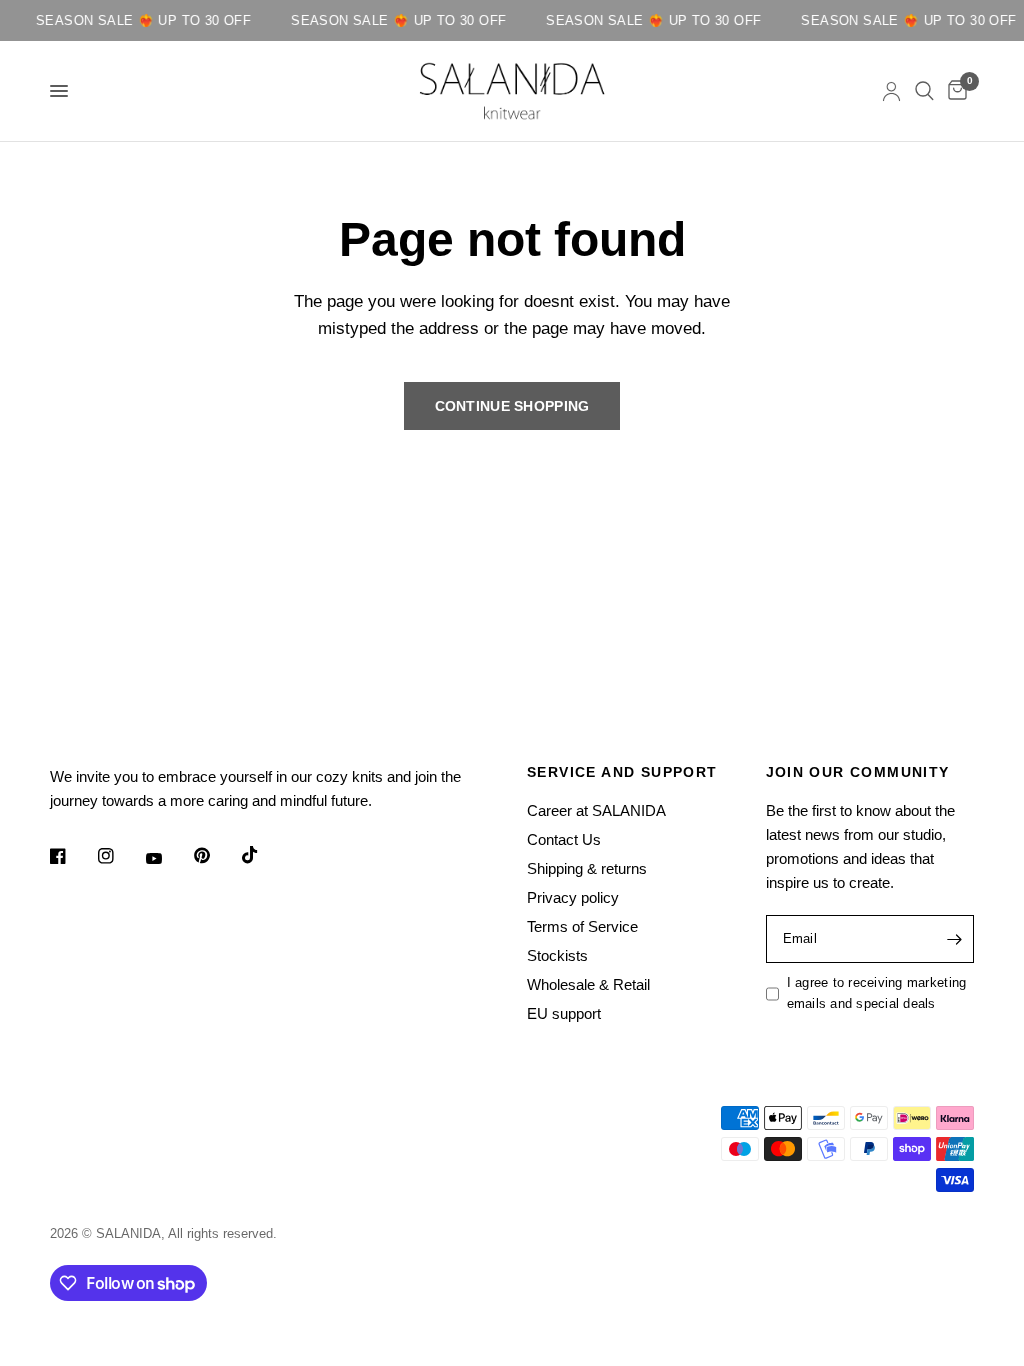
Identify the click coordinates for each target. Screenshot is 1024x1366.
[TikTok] (264, 855)
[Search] (924, 91)
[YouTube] (168, 859)
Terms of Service (582, 926)
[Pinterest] (216, 856)
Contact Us (564, 839)
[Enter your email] (954, 939)
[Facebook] (72, 856)
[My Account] (891, 91)
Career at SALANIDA (596, 810)
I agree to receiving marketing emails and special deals (877, 993)
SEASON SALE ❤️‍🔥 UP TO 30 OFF (137, 20)
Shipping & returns (587, 868)
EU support (564, 1013)
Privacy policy (573, 897)
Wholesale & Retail (588, 984)
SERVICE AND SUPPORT (622, 772)
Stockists (557, 955)
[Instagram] (120, 856)
